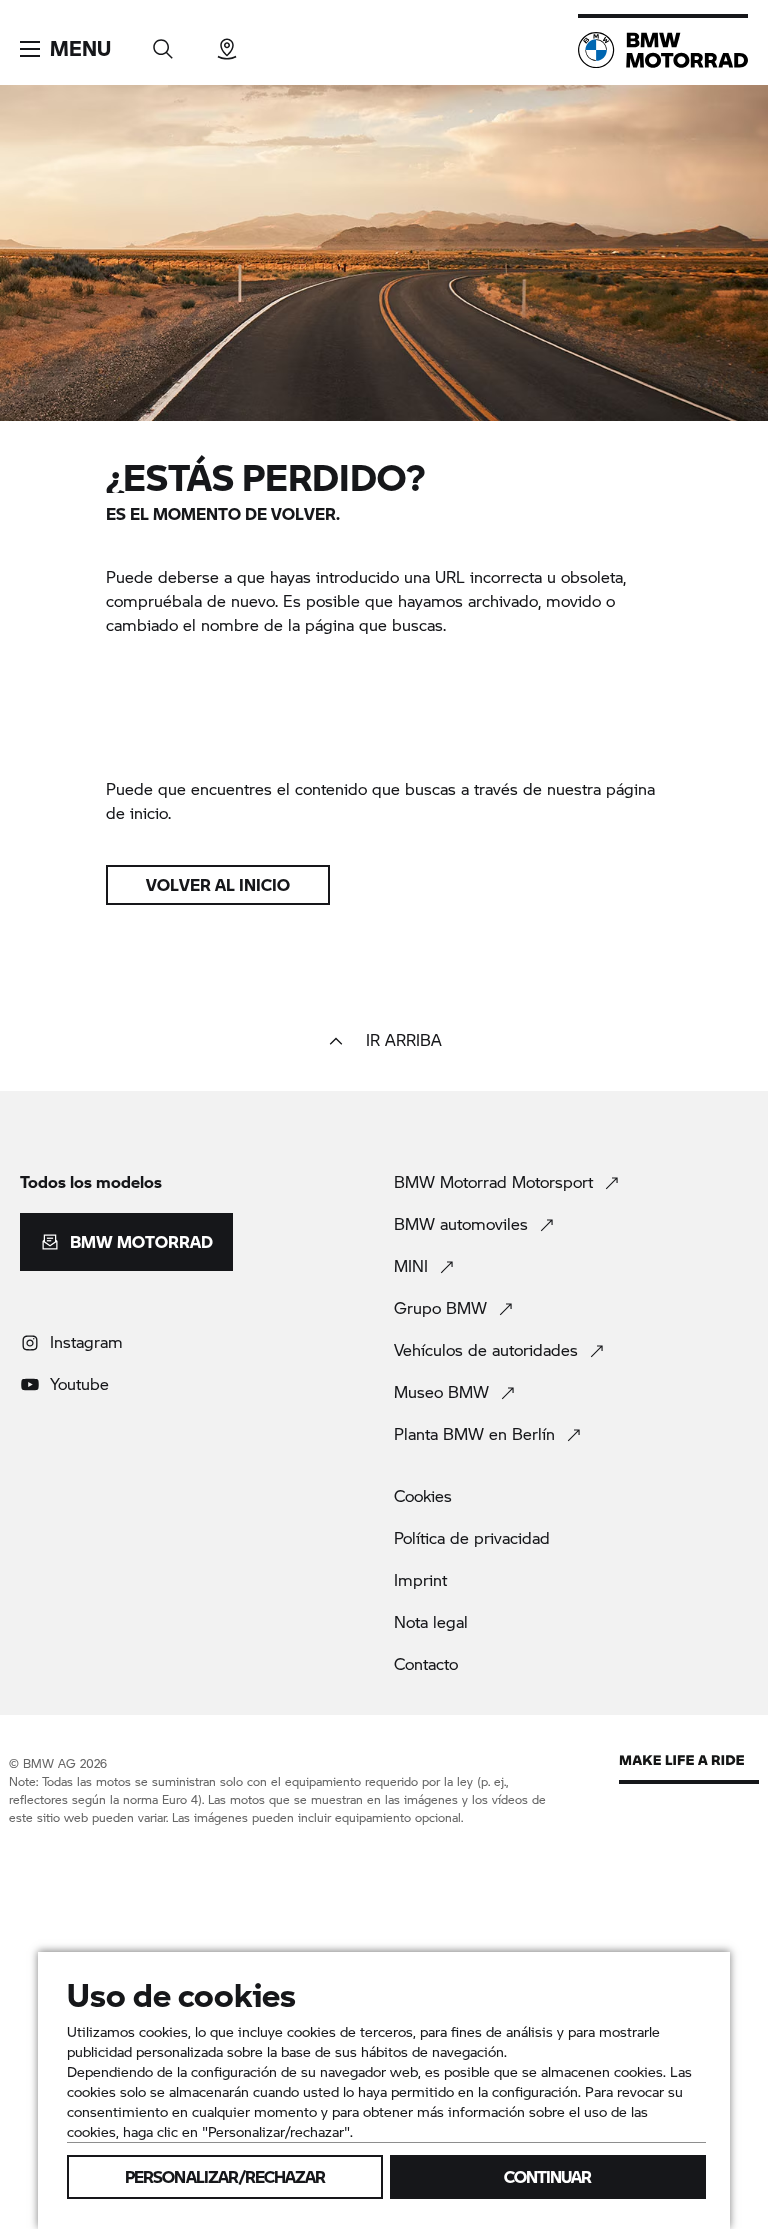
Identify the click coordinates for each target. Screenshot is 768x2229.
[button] (65, 49)
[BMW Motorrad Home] (663, 50)
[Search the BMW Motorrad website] (163, 42)
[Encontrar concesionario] (227, 42)
